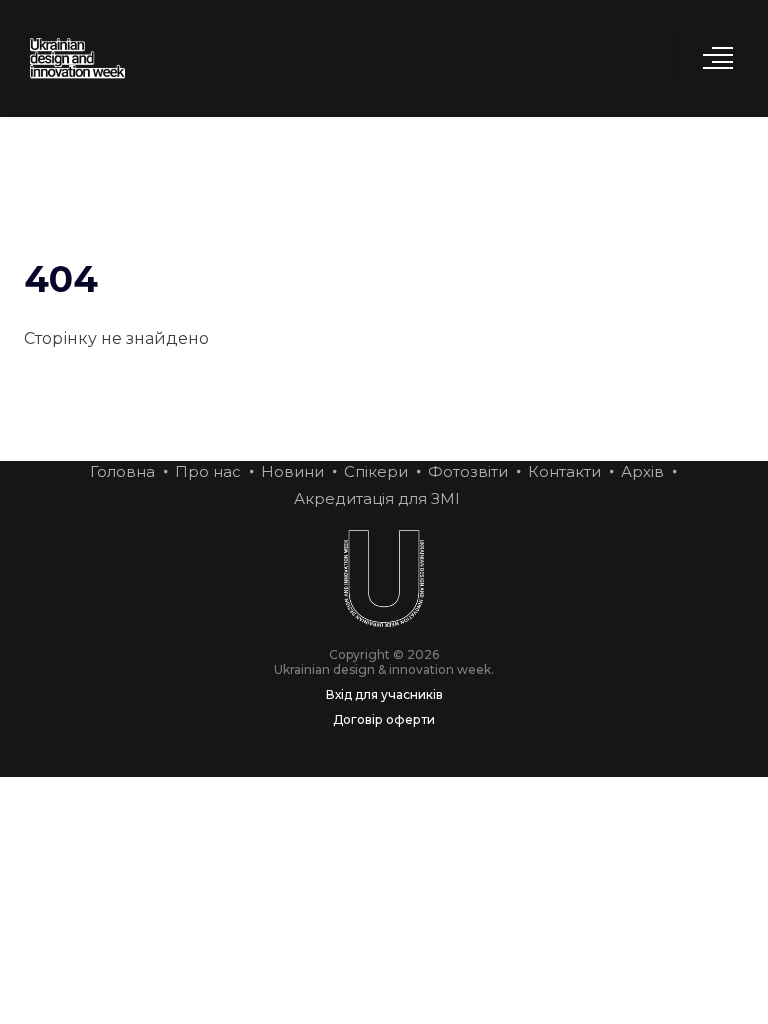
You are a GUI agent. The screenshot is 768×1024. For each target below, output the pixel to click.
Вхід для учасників (384, 694)
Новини (292, 471)
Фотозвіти (468, 471)
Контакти (564, 471)
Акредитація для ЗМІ (377, 498)
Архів (642, 471)
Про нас (208, 471)
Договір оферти (384, 719)
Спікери (376, 471)
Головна (122, 471)
